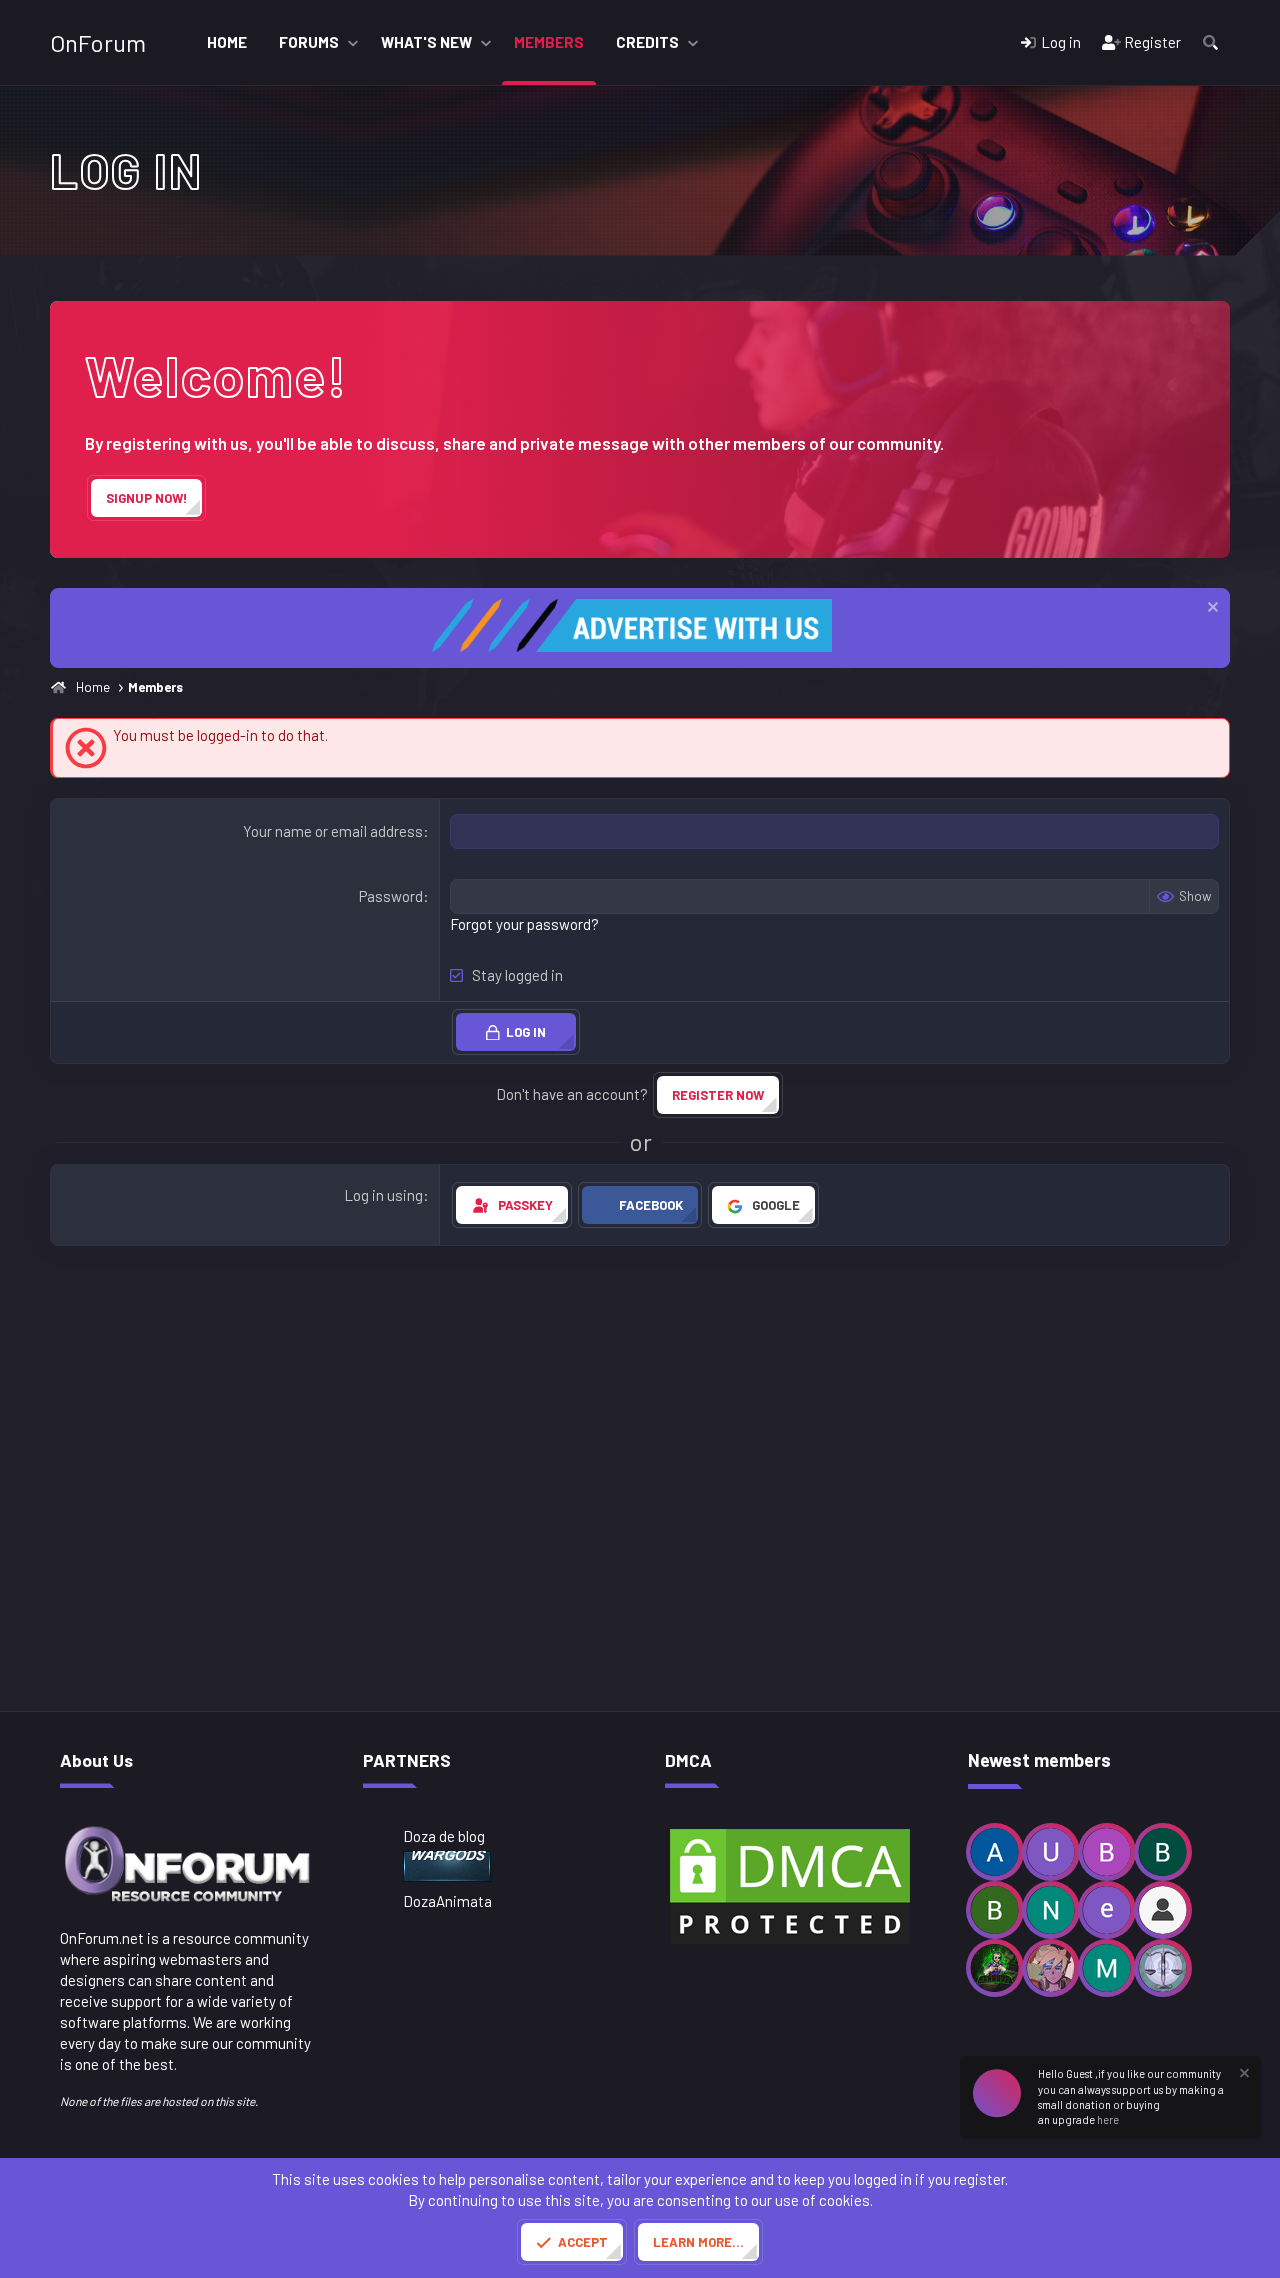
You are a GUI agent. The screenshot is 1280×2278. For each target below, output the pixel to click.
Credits (647, 42)
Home (227, 42)
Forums (309, 42)
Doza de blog (444, 1836)
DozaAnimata (447, 1901)
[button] (353, 42)
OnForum (98, 42)
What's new (426, 42)
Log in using (383, 1195)
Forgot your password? (524, 924)
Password (391, 896)
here (1108, 2119)
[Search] (1210, 42)
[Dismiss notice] (1210, 609)
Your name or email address (333, 831)
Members (549, 42)
